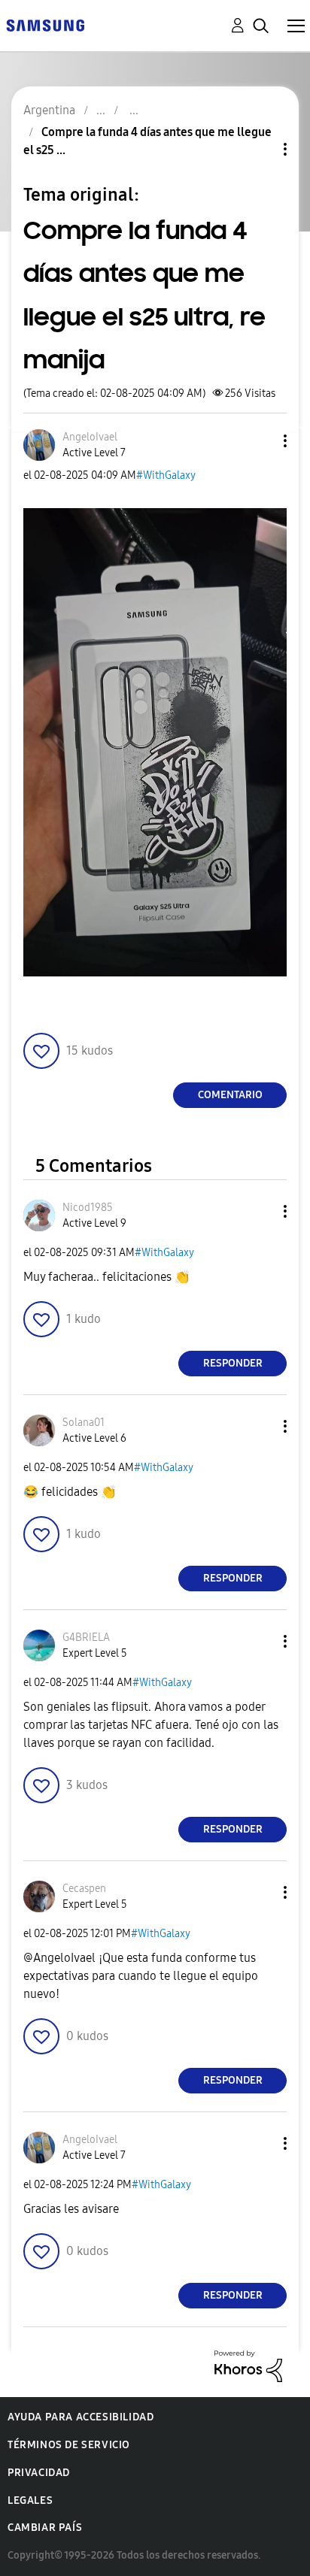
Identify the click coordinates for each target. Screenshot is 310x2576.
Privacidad (39, 2473)
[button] (260, 441)
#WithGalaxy (166, 475)
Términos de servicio (69, 2445)
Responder (233, 1363)
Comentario (230, 1095)
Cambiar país (45, 2528)
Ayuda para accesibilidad (81, 2417)
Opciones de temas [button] (260, 149)
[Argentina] (45, 24)
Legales (30, 2500)
